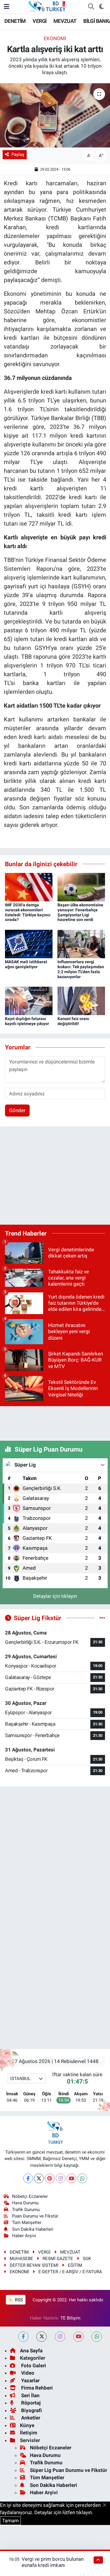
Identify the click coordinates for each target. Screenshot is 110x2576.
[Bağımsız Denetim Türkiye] (48, 6)
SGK (87, 2259)
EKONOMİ (55, 38)
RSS (18, 2300)
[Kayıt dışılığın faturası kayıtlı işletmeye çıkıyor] (29, 1000)
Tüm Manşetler (27, 2222)
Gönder (17, 1110)
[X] (39, 2178)
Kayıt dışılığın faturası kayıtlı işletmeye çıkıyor (27, 1021)
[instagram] (60, 2337)
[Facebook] (28, 2178)
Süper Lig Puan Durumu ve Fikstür (68, 2470)
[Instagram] (61, 2178)
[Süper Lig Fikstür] (102, 1618)
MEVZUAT (65, 21)
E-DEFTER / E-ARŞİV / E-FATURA (70, 2272)
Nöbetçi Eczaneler (30, 2196)
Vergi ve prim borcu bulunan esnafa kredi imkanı (53, 2562)
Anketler (30, 2418)
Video (27, 2373)
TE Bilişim (70, 2318)
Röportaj (30, 2403)
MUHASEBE (21, 2259)
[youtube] (78, 2337)
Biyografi (31, 2410)
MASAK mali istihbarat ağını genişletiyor (26, 964)
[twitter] (42, 2337)
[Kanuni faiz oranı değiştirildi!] (81, 1000)
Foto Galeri (33, 2366)
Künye (27, 2425)
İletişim (29, 2433)
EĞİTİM (75, 2265)
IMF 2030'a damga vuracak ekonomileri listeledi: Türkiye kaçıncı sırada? (28, 912)
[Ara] (91, 7)
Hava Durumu (25, 2203)
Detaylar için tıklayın (55, 1596)
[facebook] (23, 2337)
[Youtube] (71, 2178)
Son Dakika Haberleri (33, 2229)
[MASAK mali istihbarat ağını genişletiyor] (29, 944)
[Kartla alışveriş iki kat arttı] (55, 115)
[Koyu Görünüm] (101, 7)
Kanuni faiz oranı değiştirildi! (73, 1021)
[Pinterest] (50, 2178)
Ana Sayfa (31, 2351)
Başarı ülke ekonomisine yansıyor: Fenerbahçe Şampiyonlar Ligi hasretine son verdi (80, 912)
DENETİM (15, 21)
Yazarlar (30, 2380)
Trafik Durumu (26, 2210)
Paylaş (18, 154)
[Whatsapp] (82, 2178)
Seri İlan (30, 2395)
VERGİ (39, 21)
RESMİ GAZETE (58, 2259)
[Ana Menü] (7, 6)
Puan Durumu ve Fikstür (35, 2216)
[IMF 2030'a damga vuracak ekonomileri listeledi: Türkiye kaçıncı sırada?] (29, 887)
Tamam (10, 2521)
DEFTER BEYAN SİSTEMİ (34, 2265)
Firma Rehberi (36, 2388)
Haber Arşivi (24, 2236)
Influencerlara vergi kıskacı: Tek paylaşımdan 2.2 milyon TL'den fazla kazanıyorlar (81, 969)
